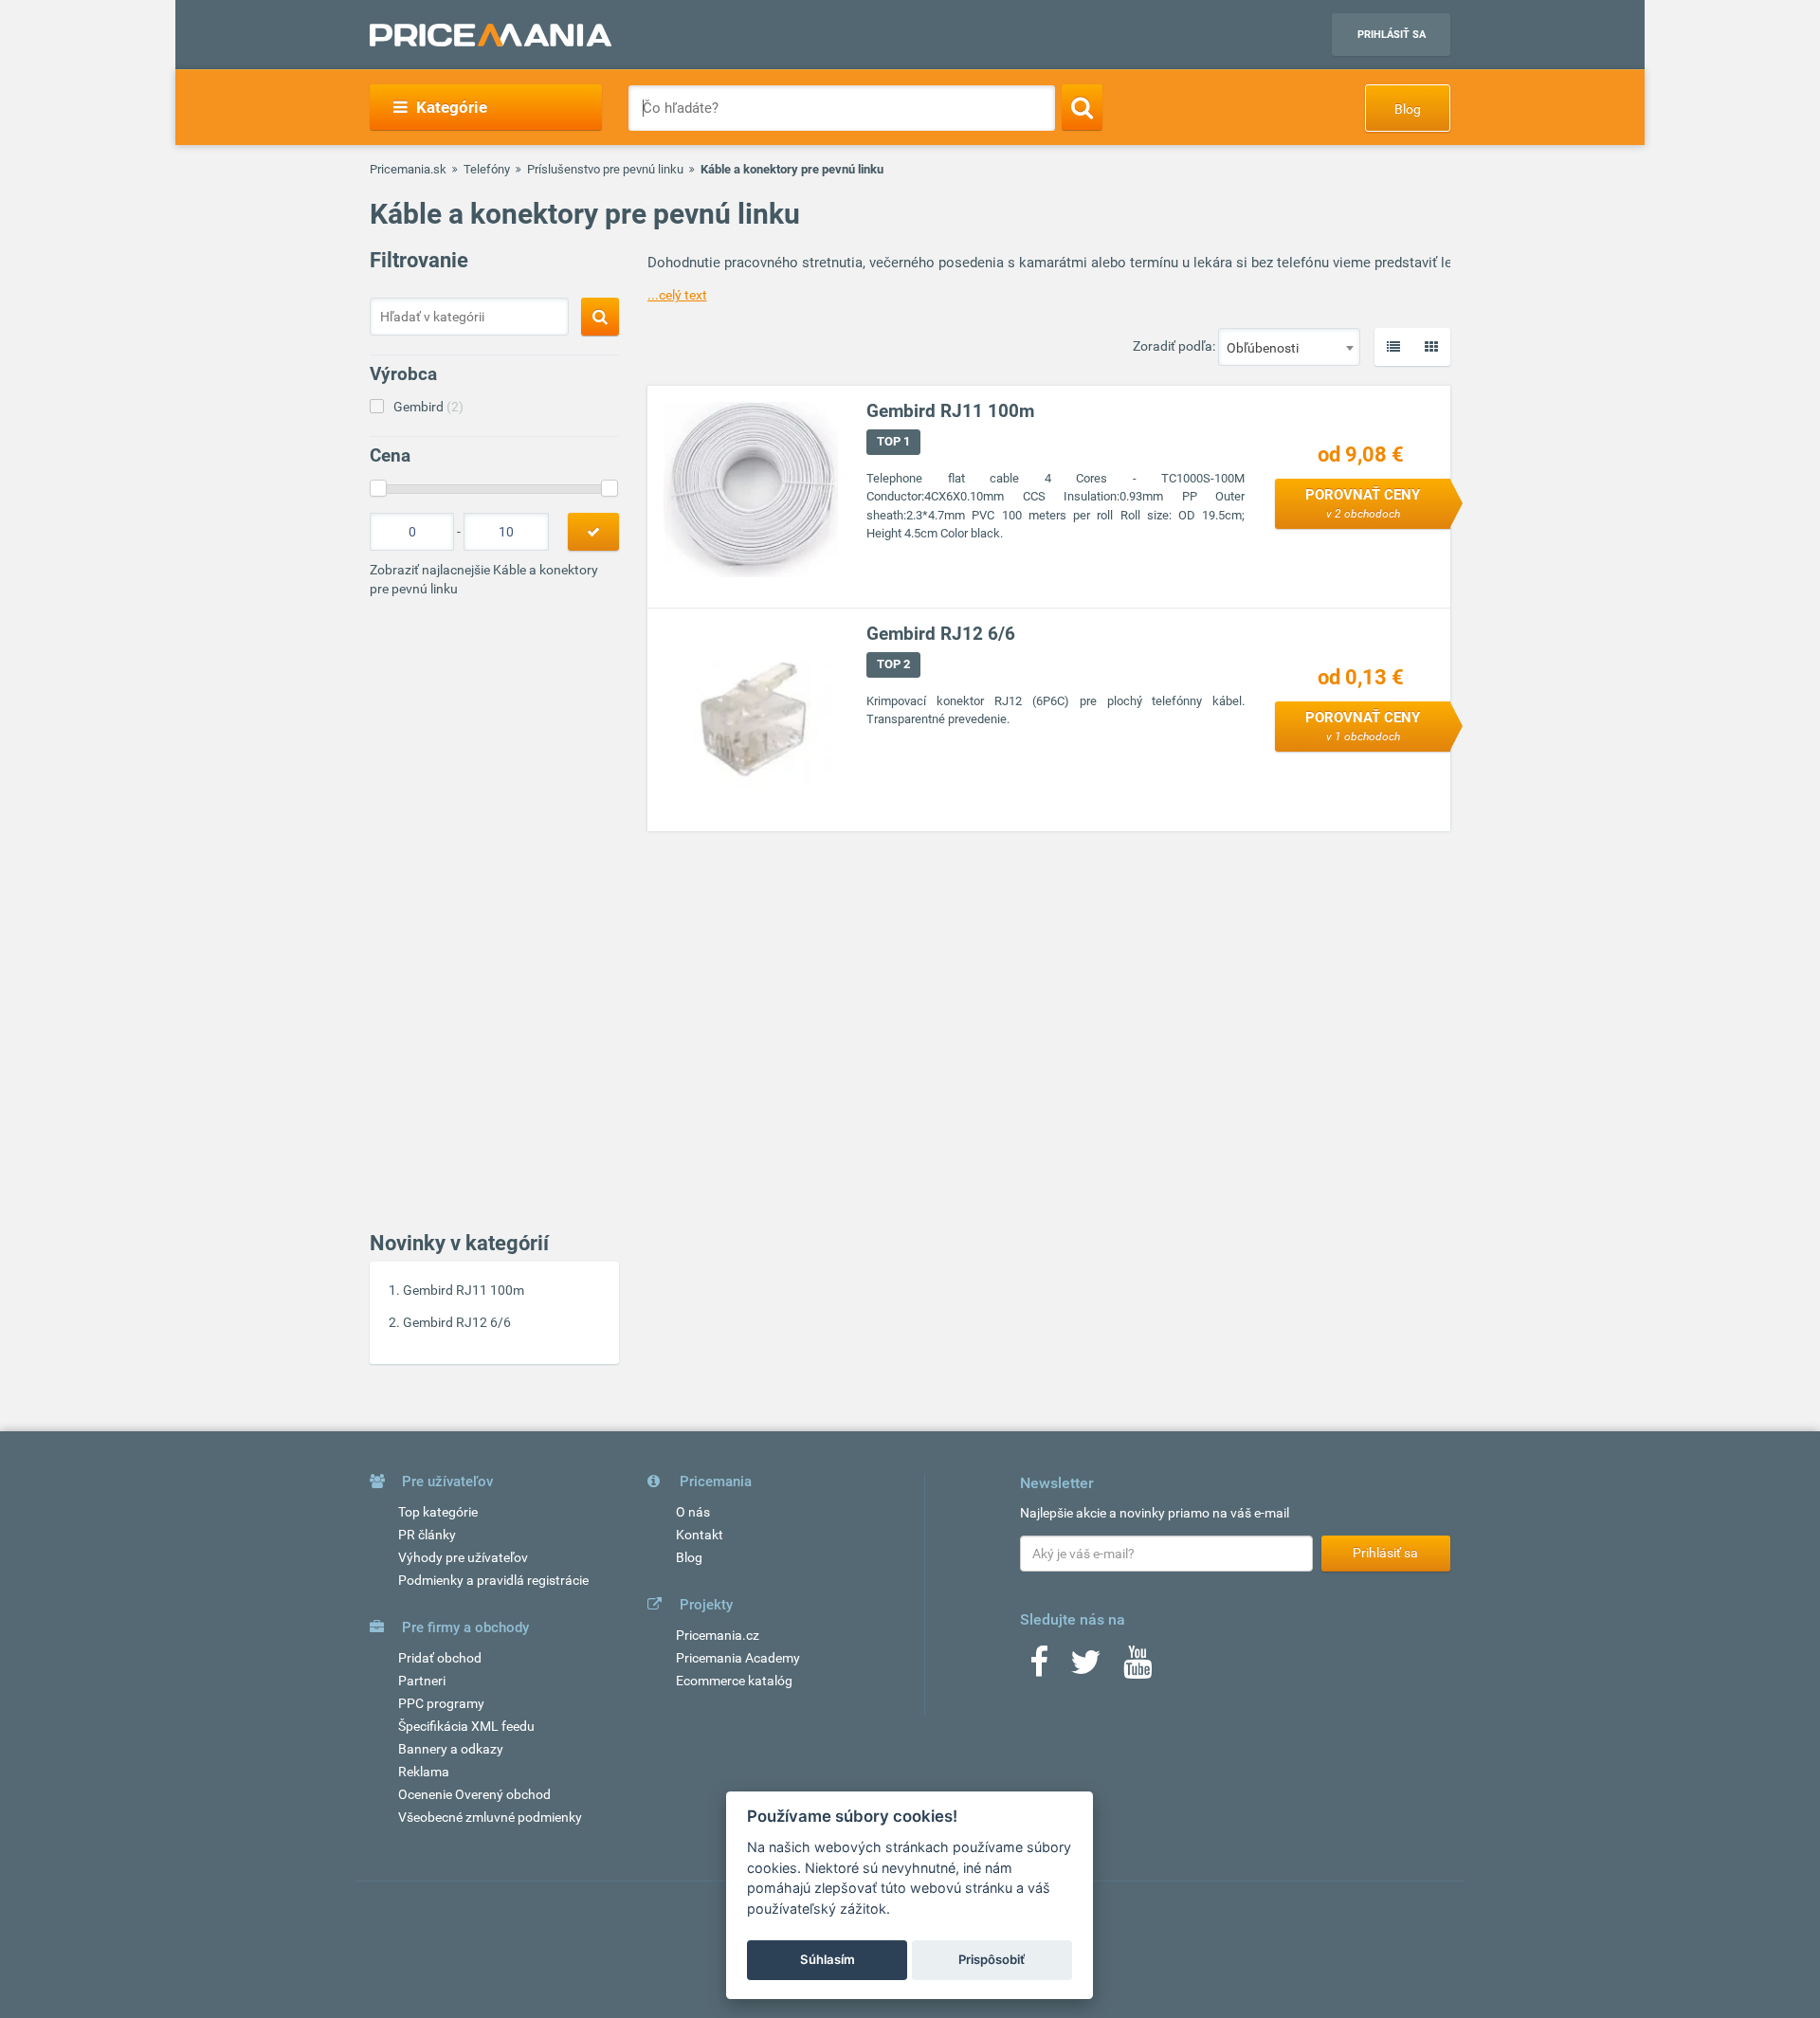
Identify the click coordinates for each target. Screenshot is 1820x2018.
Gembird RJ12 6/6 (457, 1322)
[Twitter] (1086, 1668)
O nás (693, 1512)
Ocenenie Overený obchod (474, 1794)
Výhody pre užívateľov (463, 1557)
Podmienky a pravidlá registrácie (493, 1580)
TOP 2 (893, 664)
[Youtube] (1137, 1668)
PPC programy (441, 1703)
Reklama (424, 1772)
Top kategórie (438, 1512)
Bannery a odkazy (451, 1749)
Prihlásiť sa (1392, 35)
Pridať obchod (440, 1658)
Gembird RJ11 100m (464, 1290)
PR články (427, 1535)
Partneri (422, 1681)
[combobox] (1289, 347)
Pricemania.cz (718, 1635)
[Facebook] (1039, 1668)
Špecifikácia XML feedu (466, 1726)
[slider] (378, 488)
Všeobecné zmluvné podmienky (490, 1817)
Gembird (428, 407)
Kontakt (700, 1535)
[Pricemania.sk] (491, 35)
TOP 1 (893, 441)
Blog (1408, 109)
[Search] (1082, 107)
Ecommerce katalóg (734, 1681)
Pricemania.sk (408, 169)
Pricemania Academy (738, 1658)
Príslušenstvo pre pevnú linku (605, 169)
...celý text (677, 295)
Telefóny (487, 169)
